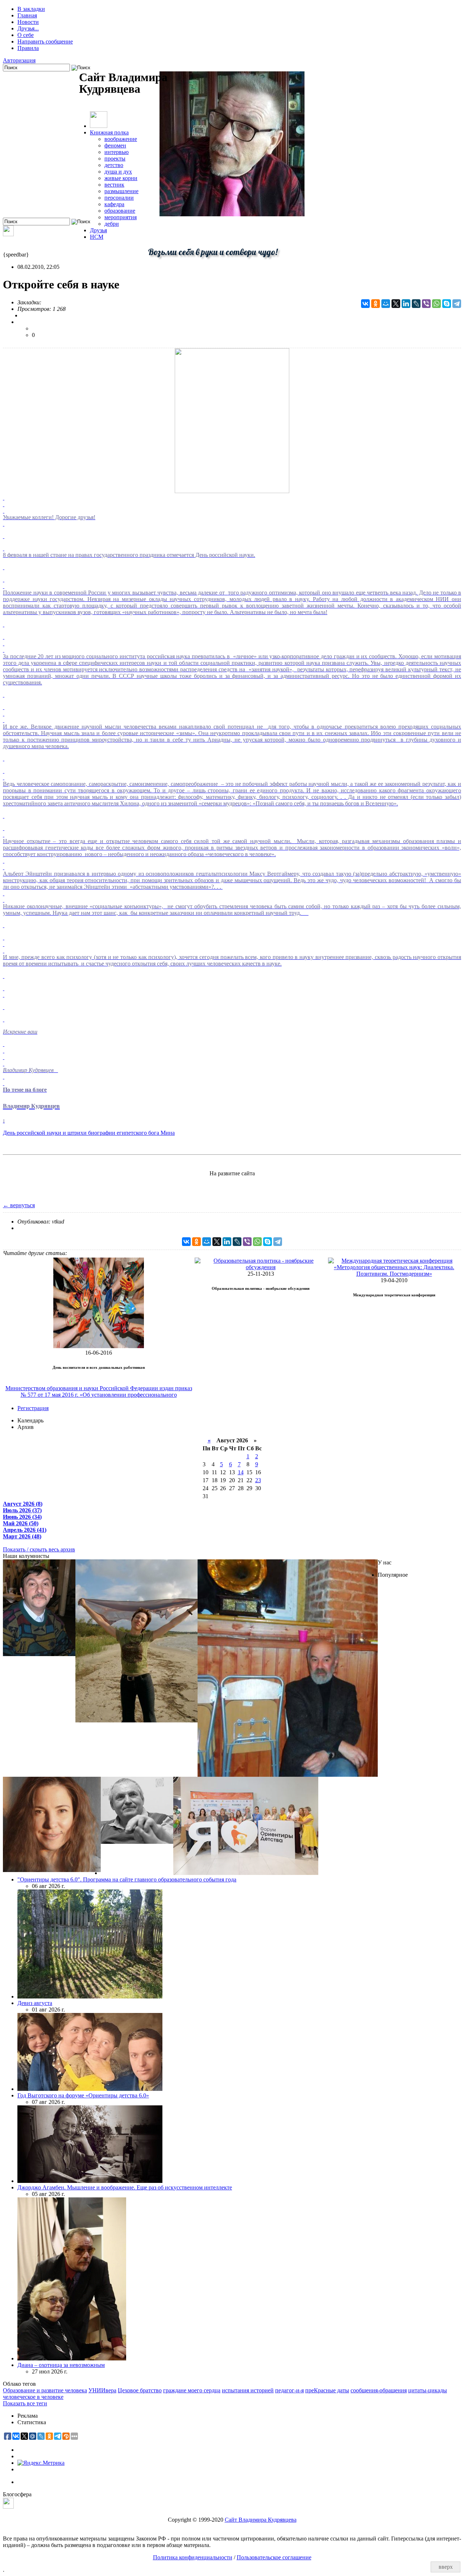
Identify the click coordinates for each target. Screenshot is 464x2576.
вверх (446, 2567)
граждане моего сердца (192, 2390)
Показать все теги (25, 2403)
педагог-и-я (289, 2390)
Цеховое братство (140, 2390)
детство (114, 165)
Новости (28, 22)
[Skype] (447, 304)
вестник (114, 185)
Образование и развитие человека (45, 2390)
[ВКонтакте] (365, 304)
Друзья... (28, 28)
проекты (115, 159)
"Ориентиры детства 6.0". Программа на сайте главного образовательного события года (127, 1879)
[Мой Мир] (386, 304)
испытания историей (248, 2390)
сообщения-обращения (379, 2390)
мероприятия (121, 217)
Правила (28, 48)
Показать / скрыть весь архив (39, 1549)
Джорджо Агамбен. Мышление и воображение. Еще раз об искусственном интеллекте (125, 2187)
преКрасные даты (327, 2390)
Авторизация (19, 60)
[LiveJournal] (416, 304)
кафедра (114, 204)
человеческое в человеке (33, 2397)
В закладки (31, 9)
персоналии (119, 198)
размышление (121, 191)
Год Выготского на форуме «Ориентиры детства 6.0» (83, 2095)
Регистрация (33, 1408)
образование (120, 211)
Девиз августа (35, 2003)
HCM (97, 237)
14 (241, 1472)
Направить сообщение (45, 41)
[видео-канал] (8, 234)
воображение (121, 139)
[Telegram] (457, 304)
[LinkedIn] (406, 304)
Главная (27, 15)
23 (258, 1480)
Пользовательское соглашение (274, 2557)
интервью (117, 152)
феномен (115, 145)
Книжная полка (109, 132)
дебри (112, 224)
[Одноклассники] (376, 304)
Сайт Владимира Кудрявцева (261, 2520)
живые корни (121, 178)
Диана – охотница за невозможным (61, 2365)
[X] (396, 304)
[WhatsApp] (436, 304)
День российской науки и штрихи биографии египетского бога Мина (89, 1133)
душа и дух (118, 172)
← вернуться (19, 1205)
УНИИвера (102, 2390)
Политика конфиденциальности (193, 2557)
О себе (26, 35)
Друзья (98, 230)
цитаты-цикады (428, 2390)
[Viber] (426, 304)
